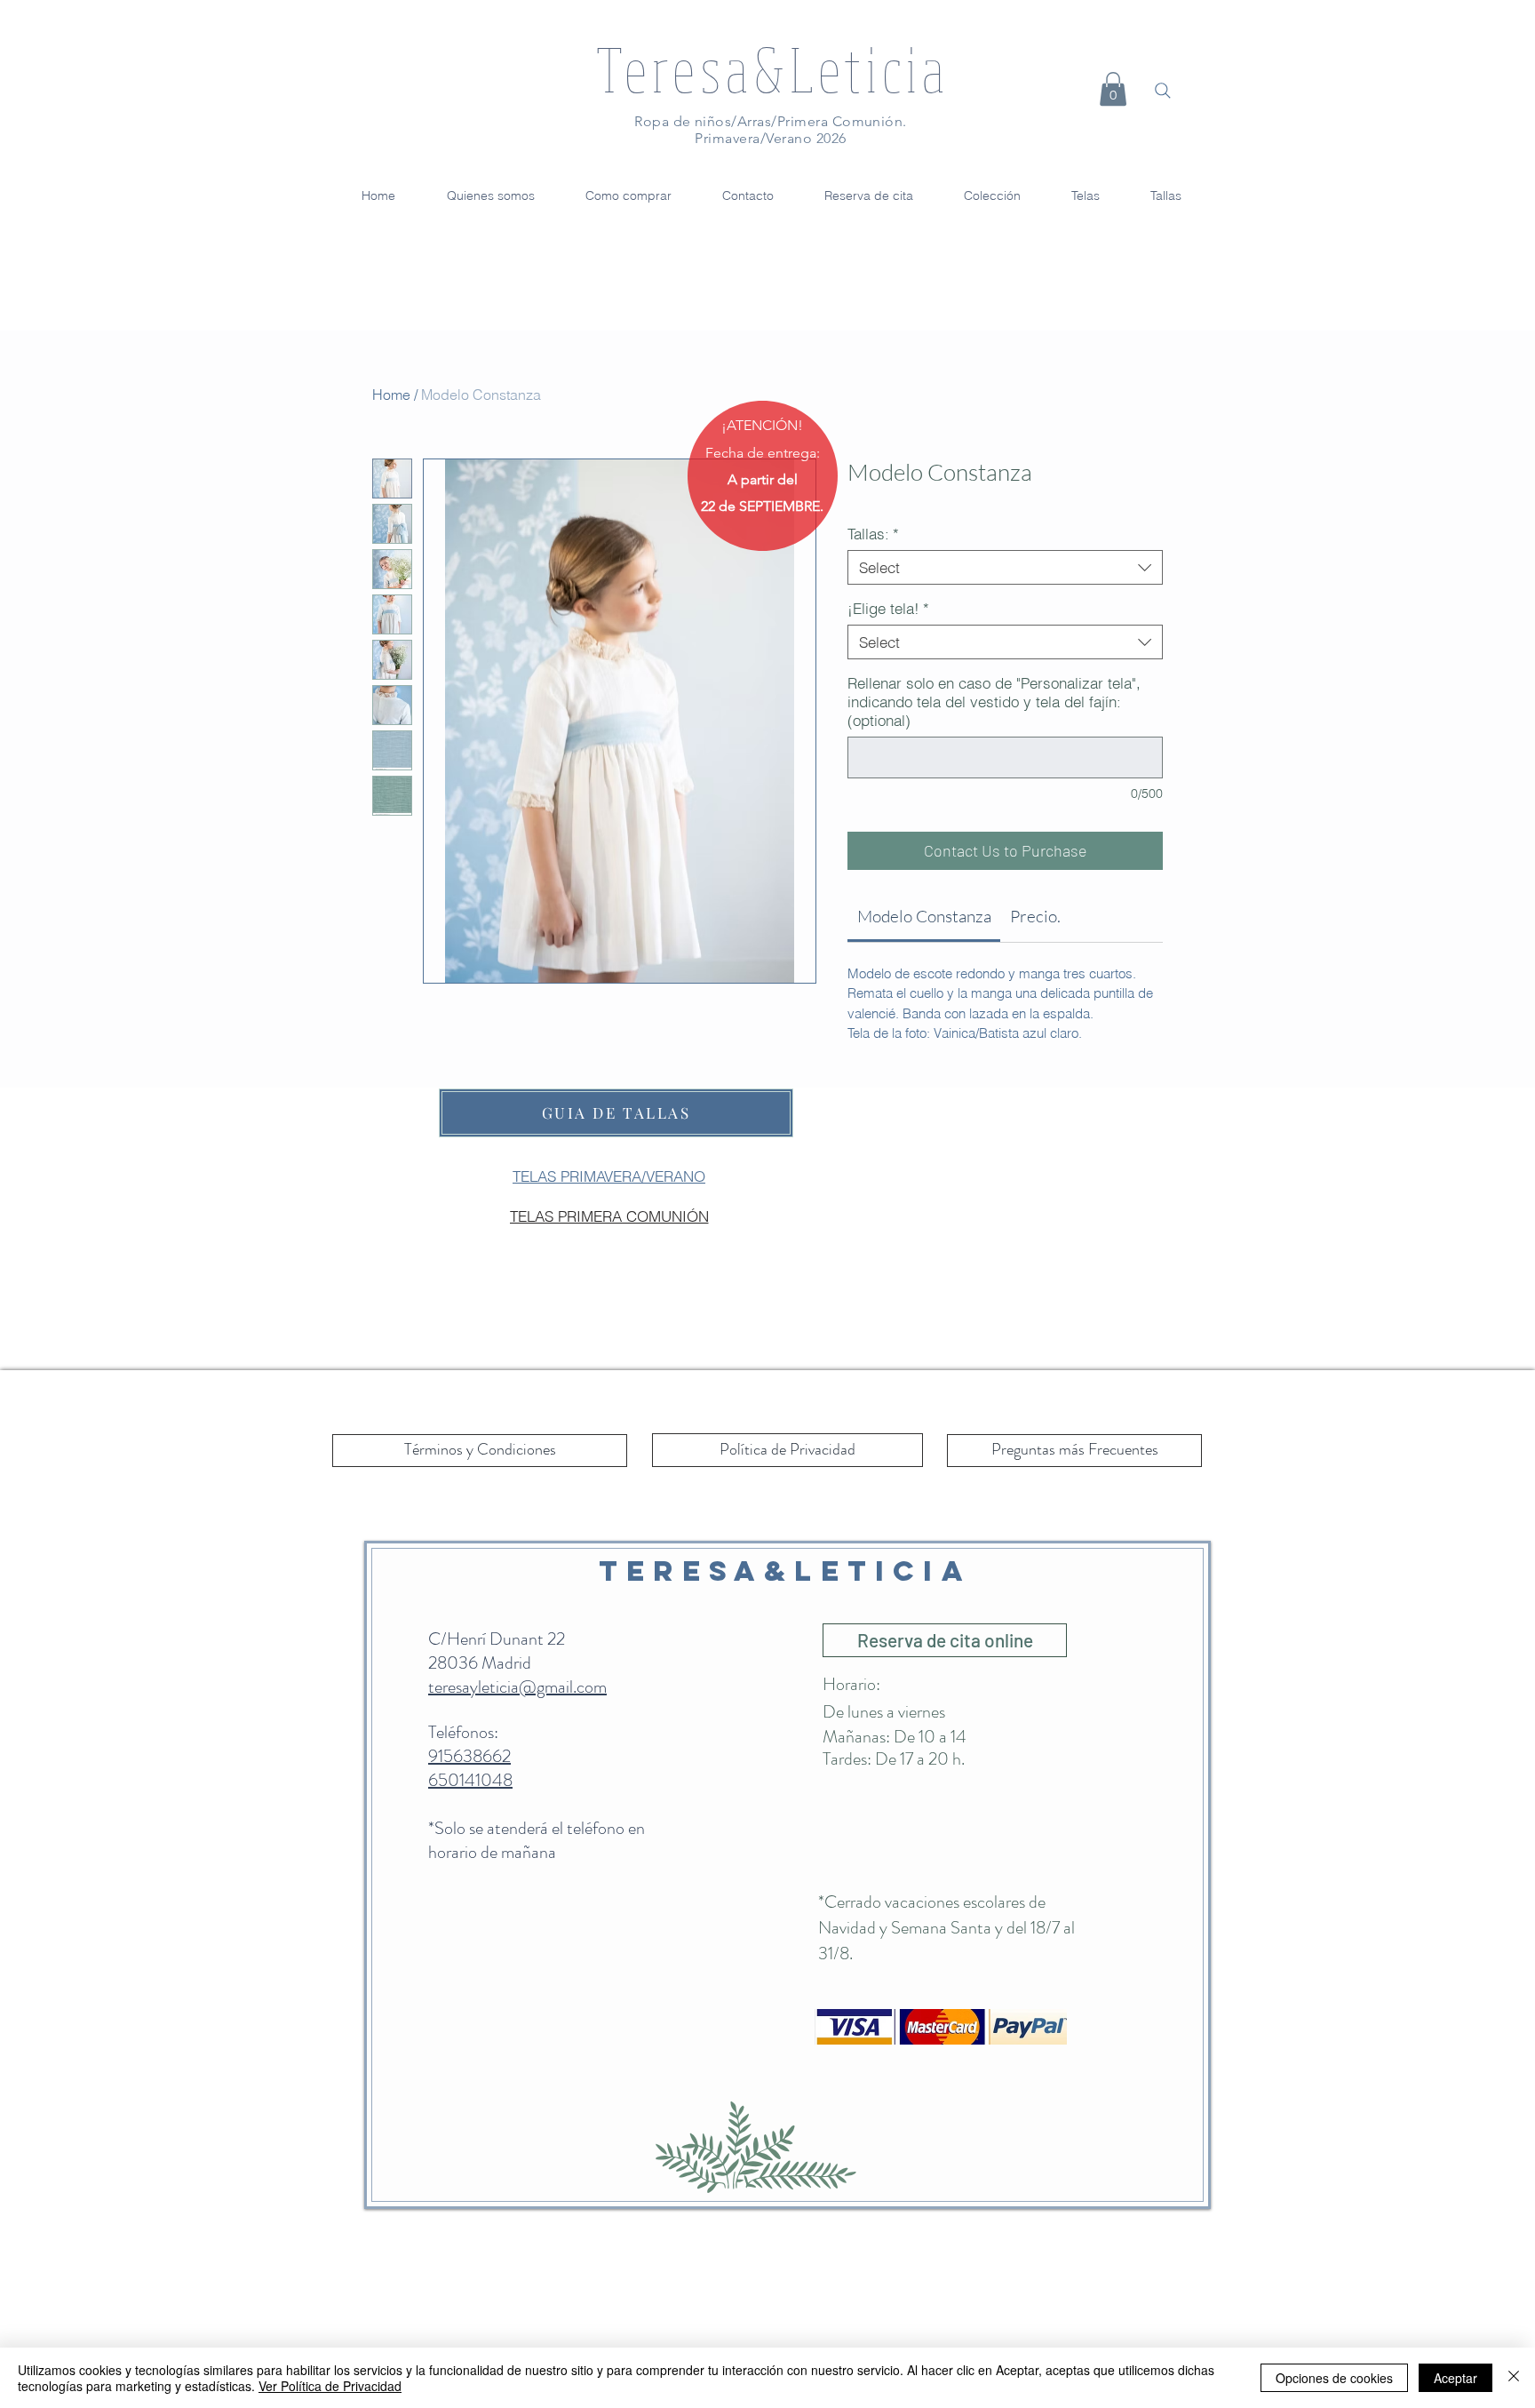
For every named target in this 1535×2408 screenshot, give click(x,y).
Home (391, 395)
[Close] (1514, 2378)
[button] (1113, 89)
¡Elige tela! (888, 608)
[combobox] (1005, 567)
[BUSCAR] (1163, 91)
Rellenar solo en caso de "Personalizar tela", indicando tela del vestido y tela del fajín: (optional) (994, 702)
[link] (924, 916)
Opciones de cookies (1334, 2378)
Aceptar (1455, 2378)
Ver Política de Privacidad (330, 2386)
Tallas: (873, 534)
